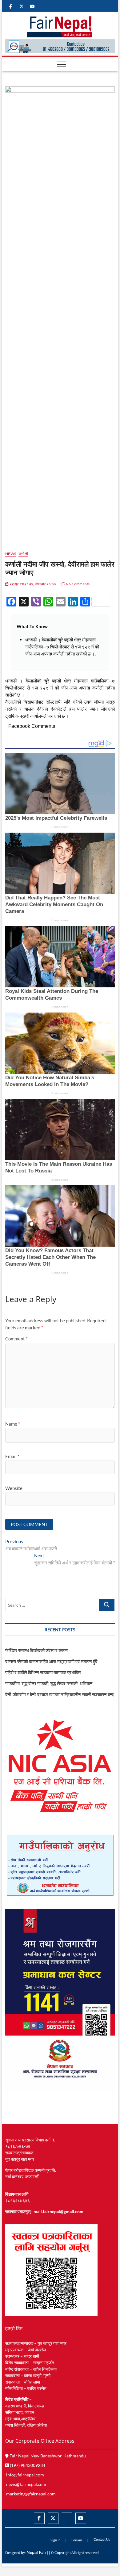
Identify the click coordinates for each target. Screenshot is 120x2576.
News (11, 554)
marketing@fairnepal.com (31, 2494)
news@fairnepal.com (26, 2484)
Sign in (55, 2540)
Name (13, 1424)
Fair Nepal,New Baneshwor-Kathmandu (47, 2456)
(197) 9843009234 (27, 2465)
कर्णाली (23, 554)
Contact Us (102, 2539)
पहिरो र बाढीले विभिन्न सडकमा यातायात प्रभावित (43, 1672)
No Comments (77, 584)
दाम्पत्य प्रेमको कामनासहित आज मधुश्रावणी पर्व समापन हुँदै (51, 1661)
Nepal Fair (36, 2552)
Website (14, 1488)
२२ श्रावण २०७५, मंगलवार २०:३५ (32, 584)
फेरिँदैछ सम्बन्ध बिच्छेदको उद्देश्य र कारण (36, 1650)
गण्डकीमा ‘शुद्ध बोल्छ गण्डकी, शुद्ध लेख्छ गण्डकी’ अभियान (49, 1683)
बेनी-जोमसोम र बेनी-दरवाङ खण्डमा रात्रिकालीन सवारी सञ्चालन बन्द (60, 1694)
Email (12, 1456)
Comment (16, 1339)
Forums (77, 2540)
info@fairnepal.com (25, 2475)
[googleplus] (67, 2513)
